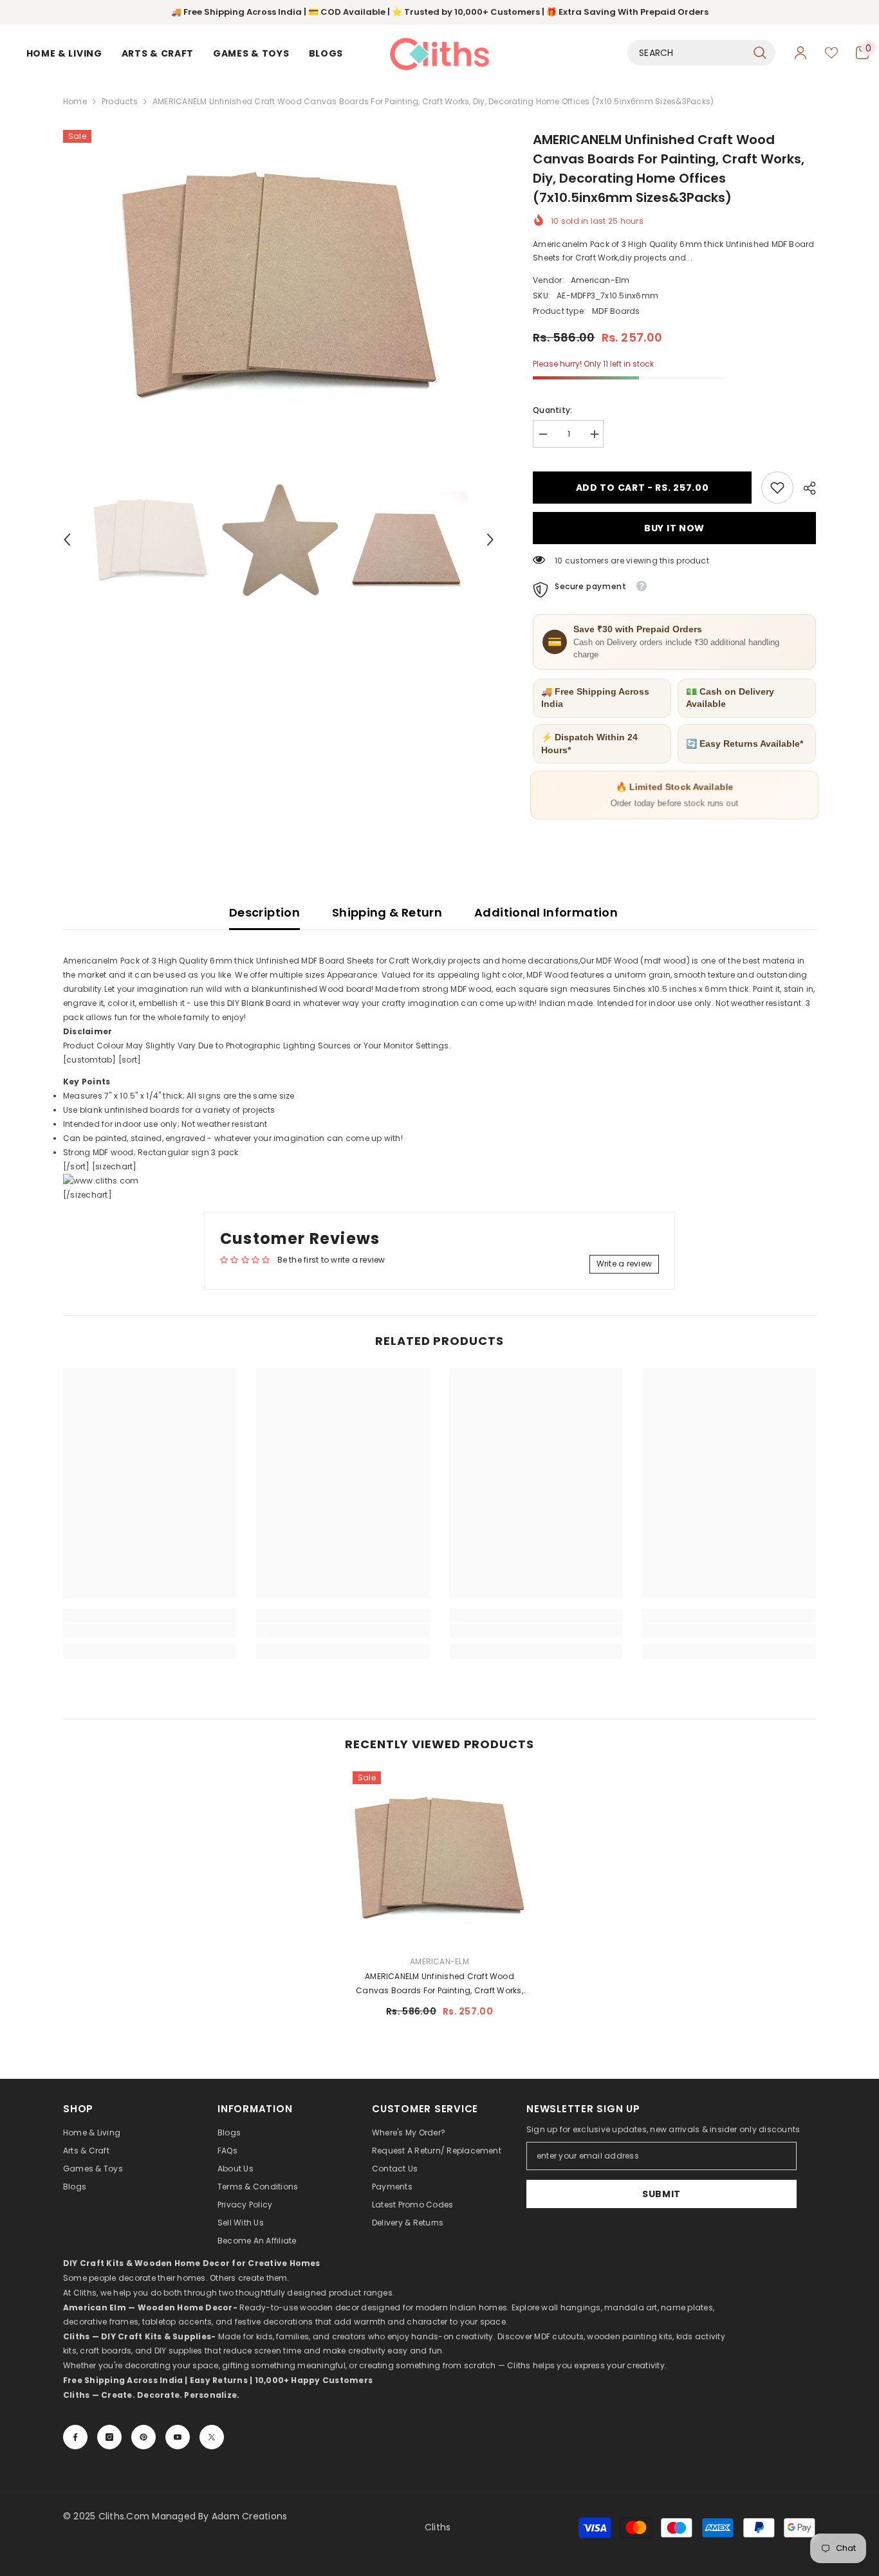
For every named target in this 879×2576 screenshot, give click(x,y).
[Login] (800, 53)
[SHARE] (805, 488)
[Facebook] (75, 2437)
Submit (662, 2194)
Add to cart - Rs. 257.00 (643, 488)
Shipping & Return (387, 912)
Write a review (624, 1264)
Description (264, 912)
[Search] (701, 53)
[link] (777, 488)
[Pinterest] (143, 2437)
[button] (67, 540)
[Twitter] (212, 2437)
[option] (279, 286)
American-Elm (600, 280)
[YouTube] (178, 2437)
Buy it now (674, 528)
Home (75, 101)
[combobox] (687, 53)
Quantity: (552, 410)
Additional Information (546, 912)
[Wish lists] (831, 53)
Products (120, 101)
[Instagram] (109, 2437)
